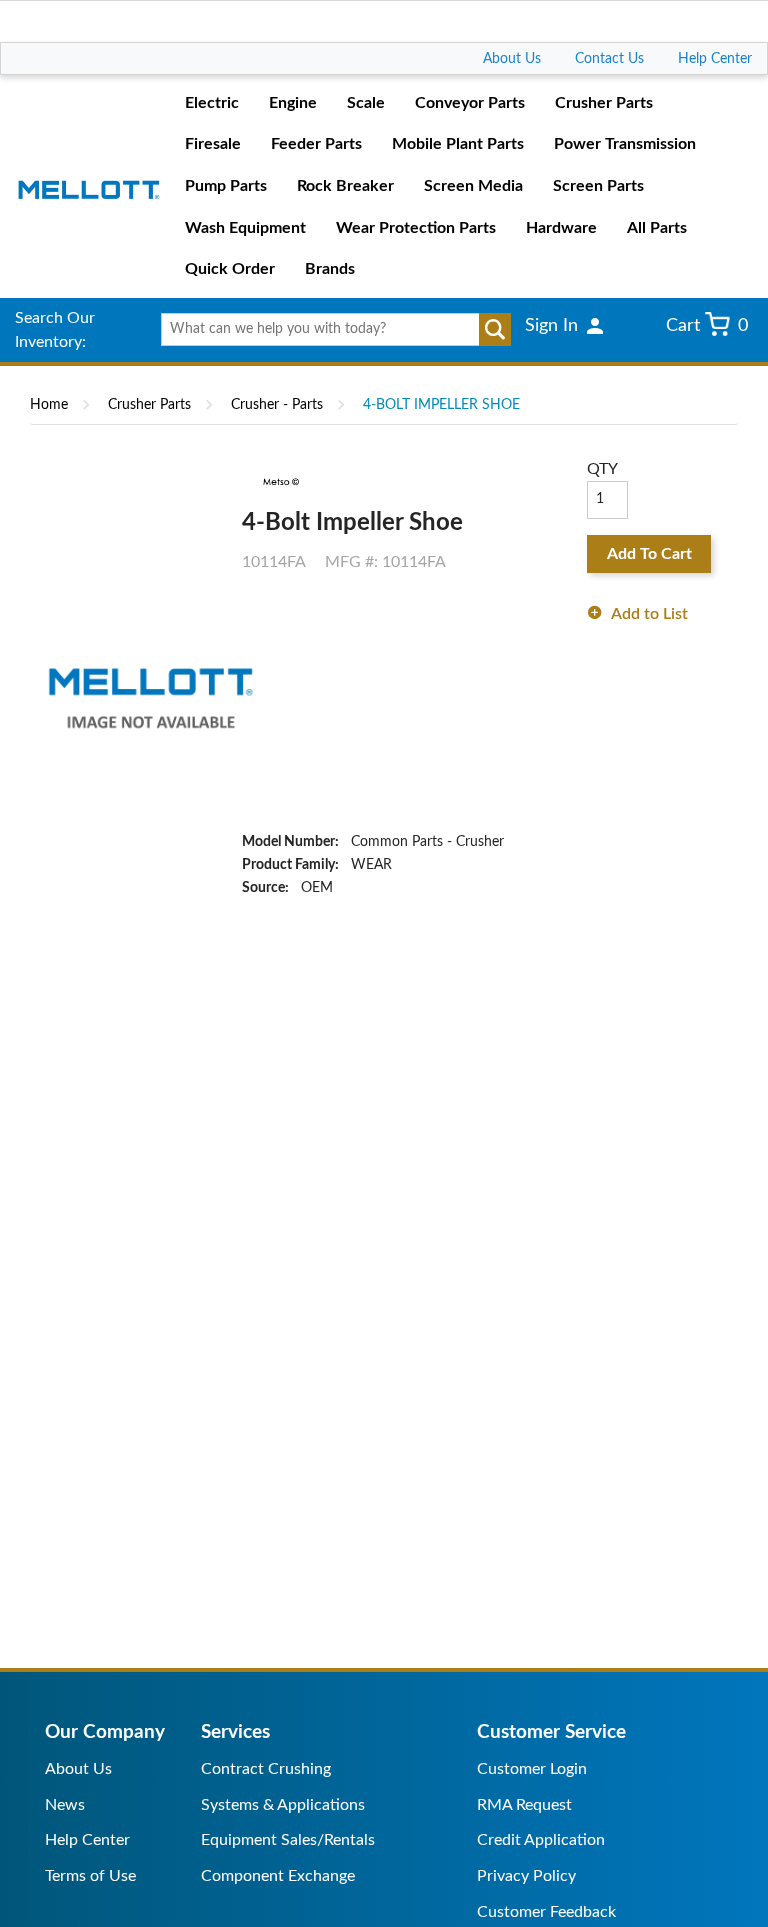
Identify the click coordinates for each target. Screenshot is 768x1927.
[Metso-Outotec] (279, 482)
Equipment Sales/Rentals (288, 1840)
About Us (512, 59)
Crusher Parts (149, 405)
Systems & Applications (283, 1805)
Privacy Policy (526, 1876)
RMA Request (524, 1805)
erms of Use (94, 1876)
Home (49, 405)
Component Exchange (278, 1876)
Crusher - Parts (277, 405)
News (65, 1805)
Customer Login (532, 1769)
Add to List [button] (649, 614)
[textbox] (328, 330)
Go (495, 330)
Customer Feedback (546, 1912)
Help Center (715, 59)
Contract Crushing (266, 1769)
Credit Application (541, 1840)
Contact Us (609, 59)
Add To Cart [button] (649, 554)
